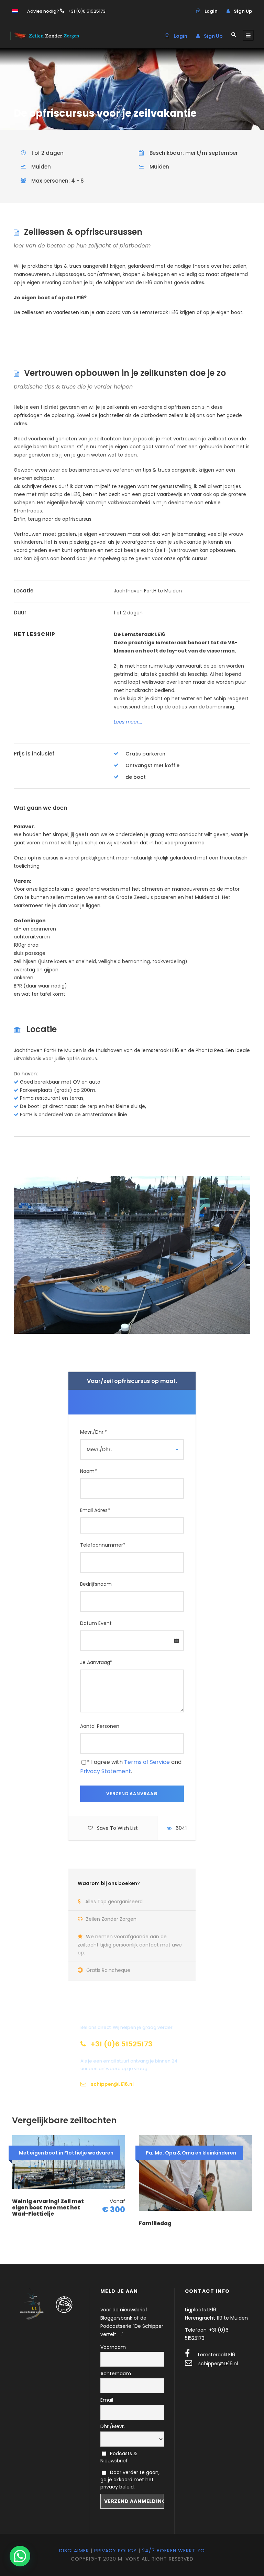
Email (107, 2400)
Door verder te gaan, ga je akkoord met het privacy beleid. (130, 2480)
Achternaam (116, 2373)
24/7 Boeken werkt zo (173, 2551)
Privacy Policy (115, 2551)
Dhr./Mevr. (113, 2426)
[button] (20, 2556)
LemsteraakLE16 (217, 2355)
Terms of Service (147, 1762)
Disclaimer (74, 2551)
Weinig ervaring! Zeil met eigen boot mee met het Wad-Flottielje (48, 2208)
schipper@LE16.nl (218, 2364)
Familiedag (155, 2223)
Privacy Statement (106, 1771)
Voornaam (113, 2347)
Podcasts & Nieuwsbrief (119, 2457)
